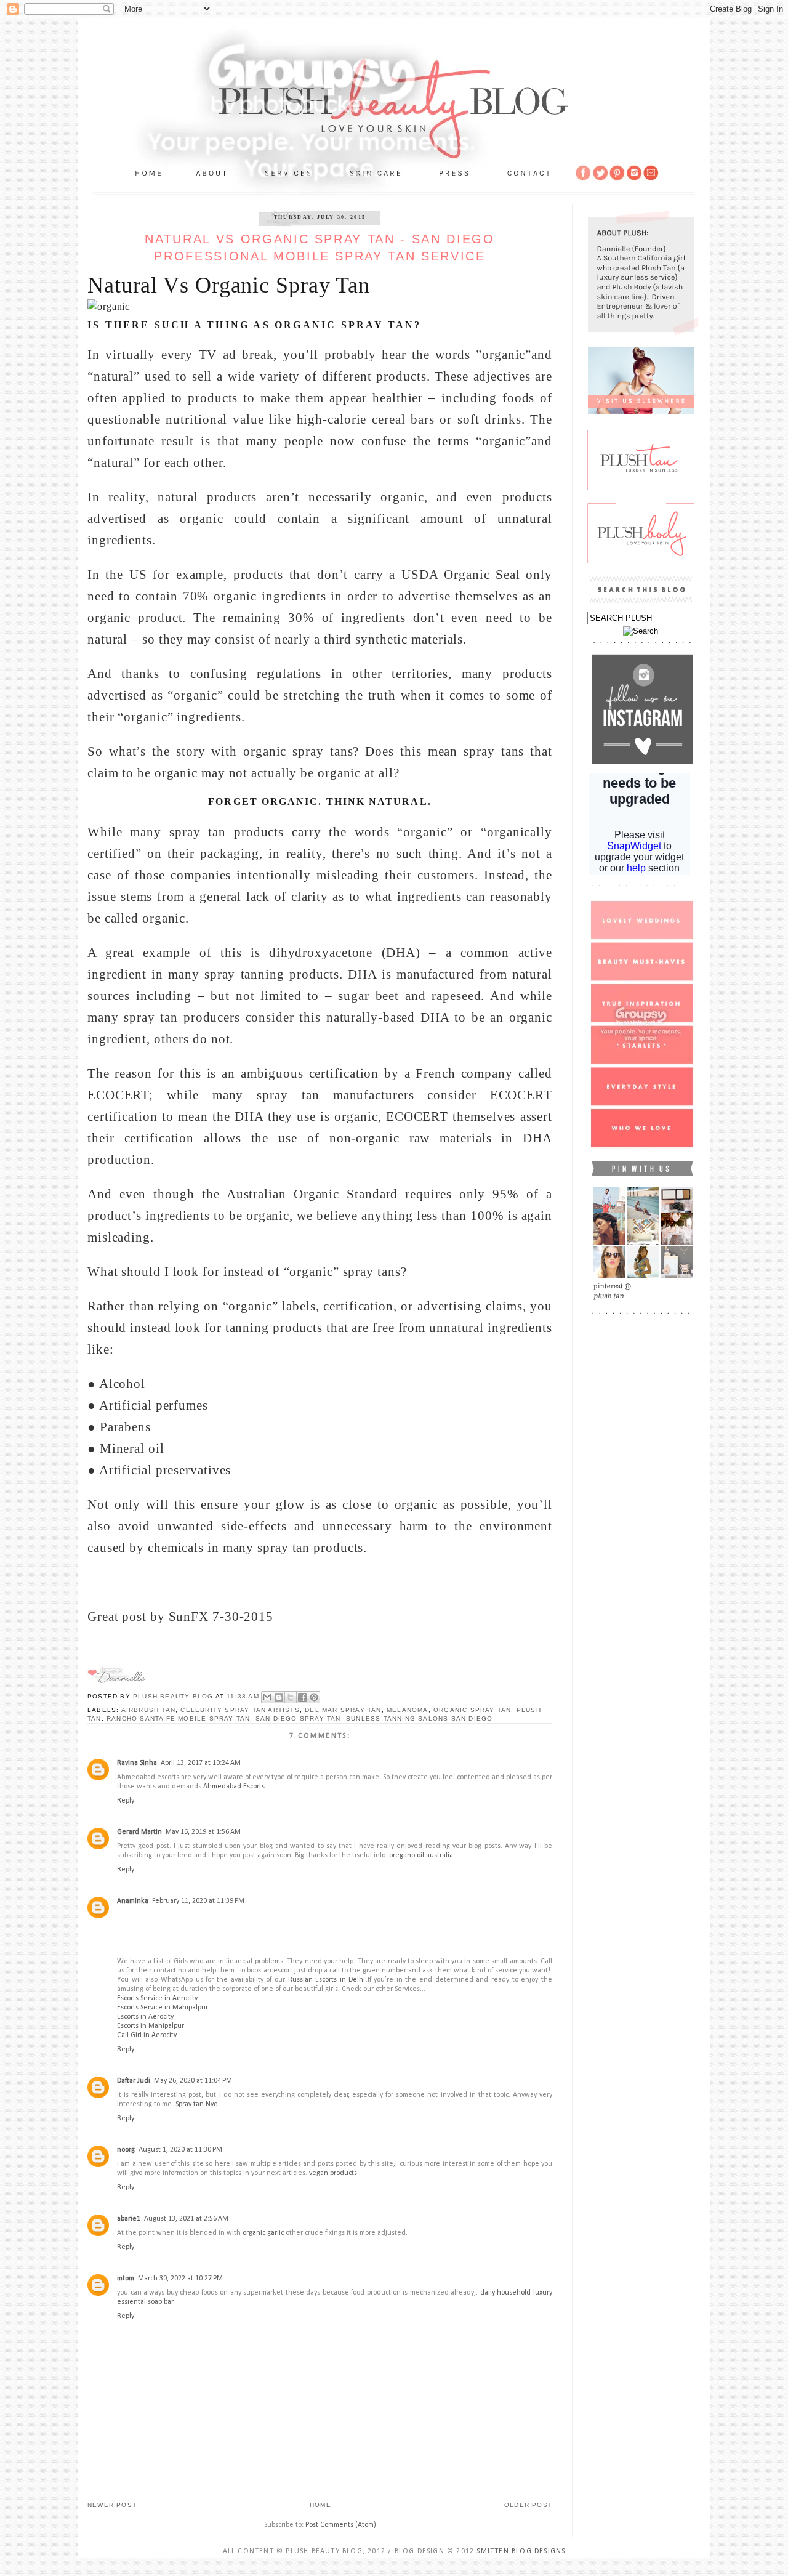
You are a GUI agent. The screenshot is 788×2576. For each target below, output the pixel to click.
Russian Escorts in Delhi (327, 1980)
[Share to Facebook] (302, 1697)
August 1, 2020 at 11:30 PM (180, 2150)
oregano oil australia (421, 1855)
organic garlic (263, 2233)
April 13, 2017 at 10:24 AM (201, 1763)
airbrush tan (148, 1710)
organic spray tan (472, 1710)
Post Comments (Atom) (341, 2525)
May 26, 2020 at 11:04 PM (193, 2081)
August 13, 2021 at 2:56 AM (186, 2219)
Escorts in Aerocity (145, 2017)
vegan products (333, 2173)
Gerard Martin (139, 1832)
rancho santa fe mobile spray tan (178, 1718)
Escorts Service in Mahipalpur (163, 2008)
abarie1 (129, 2219)
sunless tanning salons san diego (419, 1718)
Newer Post (112, 2505)
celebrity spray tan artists (240, 1710)
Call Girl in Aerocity (147, 2035)
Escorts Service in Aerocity (157, 1998)
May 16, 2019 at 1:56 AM (203, 1832)
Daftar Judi (134, 2081)
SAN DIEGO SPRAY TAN (298, 1718)
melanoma (408, 1710)
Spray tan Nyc (196, 2104)
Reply (126, 1801)
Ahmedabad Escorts (234, 1787)
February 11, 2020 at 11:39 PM (198, 1901)
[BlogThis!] (279, 1697)
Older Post (528, 2505)
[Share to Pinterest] (314, 1697)
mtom (126, 2279)
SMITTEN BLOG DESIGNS (521, 2551)
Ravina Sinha (137, 1763)
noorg (126, 2150)
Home (320, 2505)
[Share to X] (291, 1697)
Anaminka (133, 1901)
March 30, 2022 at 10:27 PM (180, 2279)
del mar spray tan (343, 1710)
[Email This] (267, 1697)
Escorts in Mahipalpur (151, 2026)
